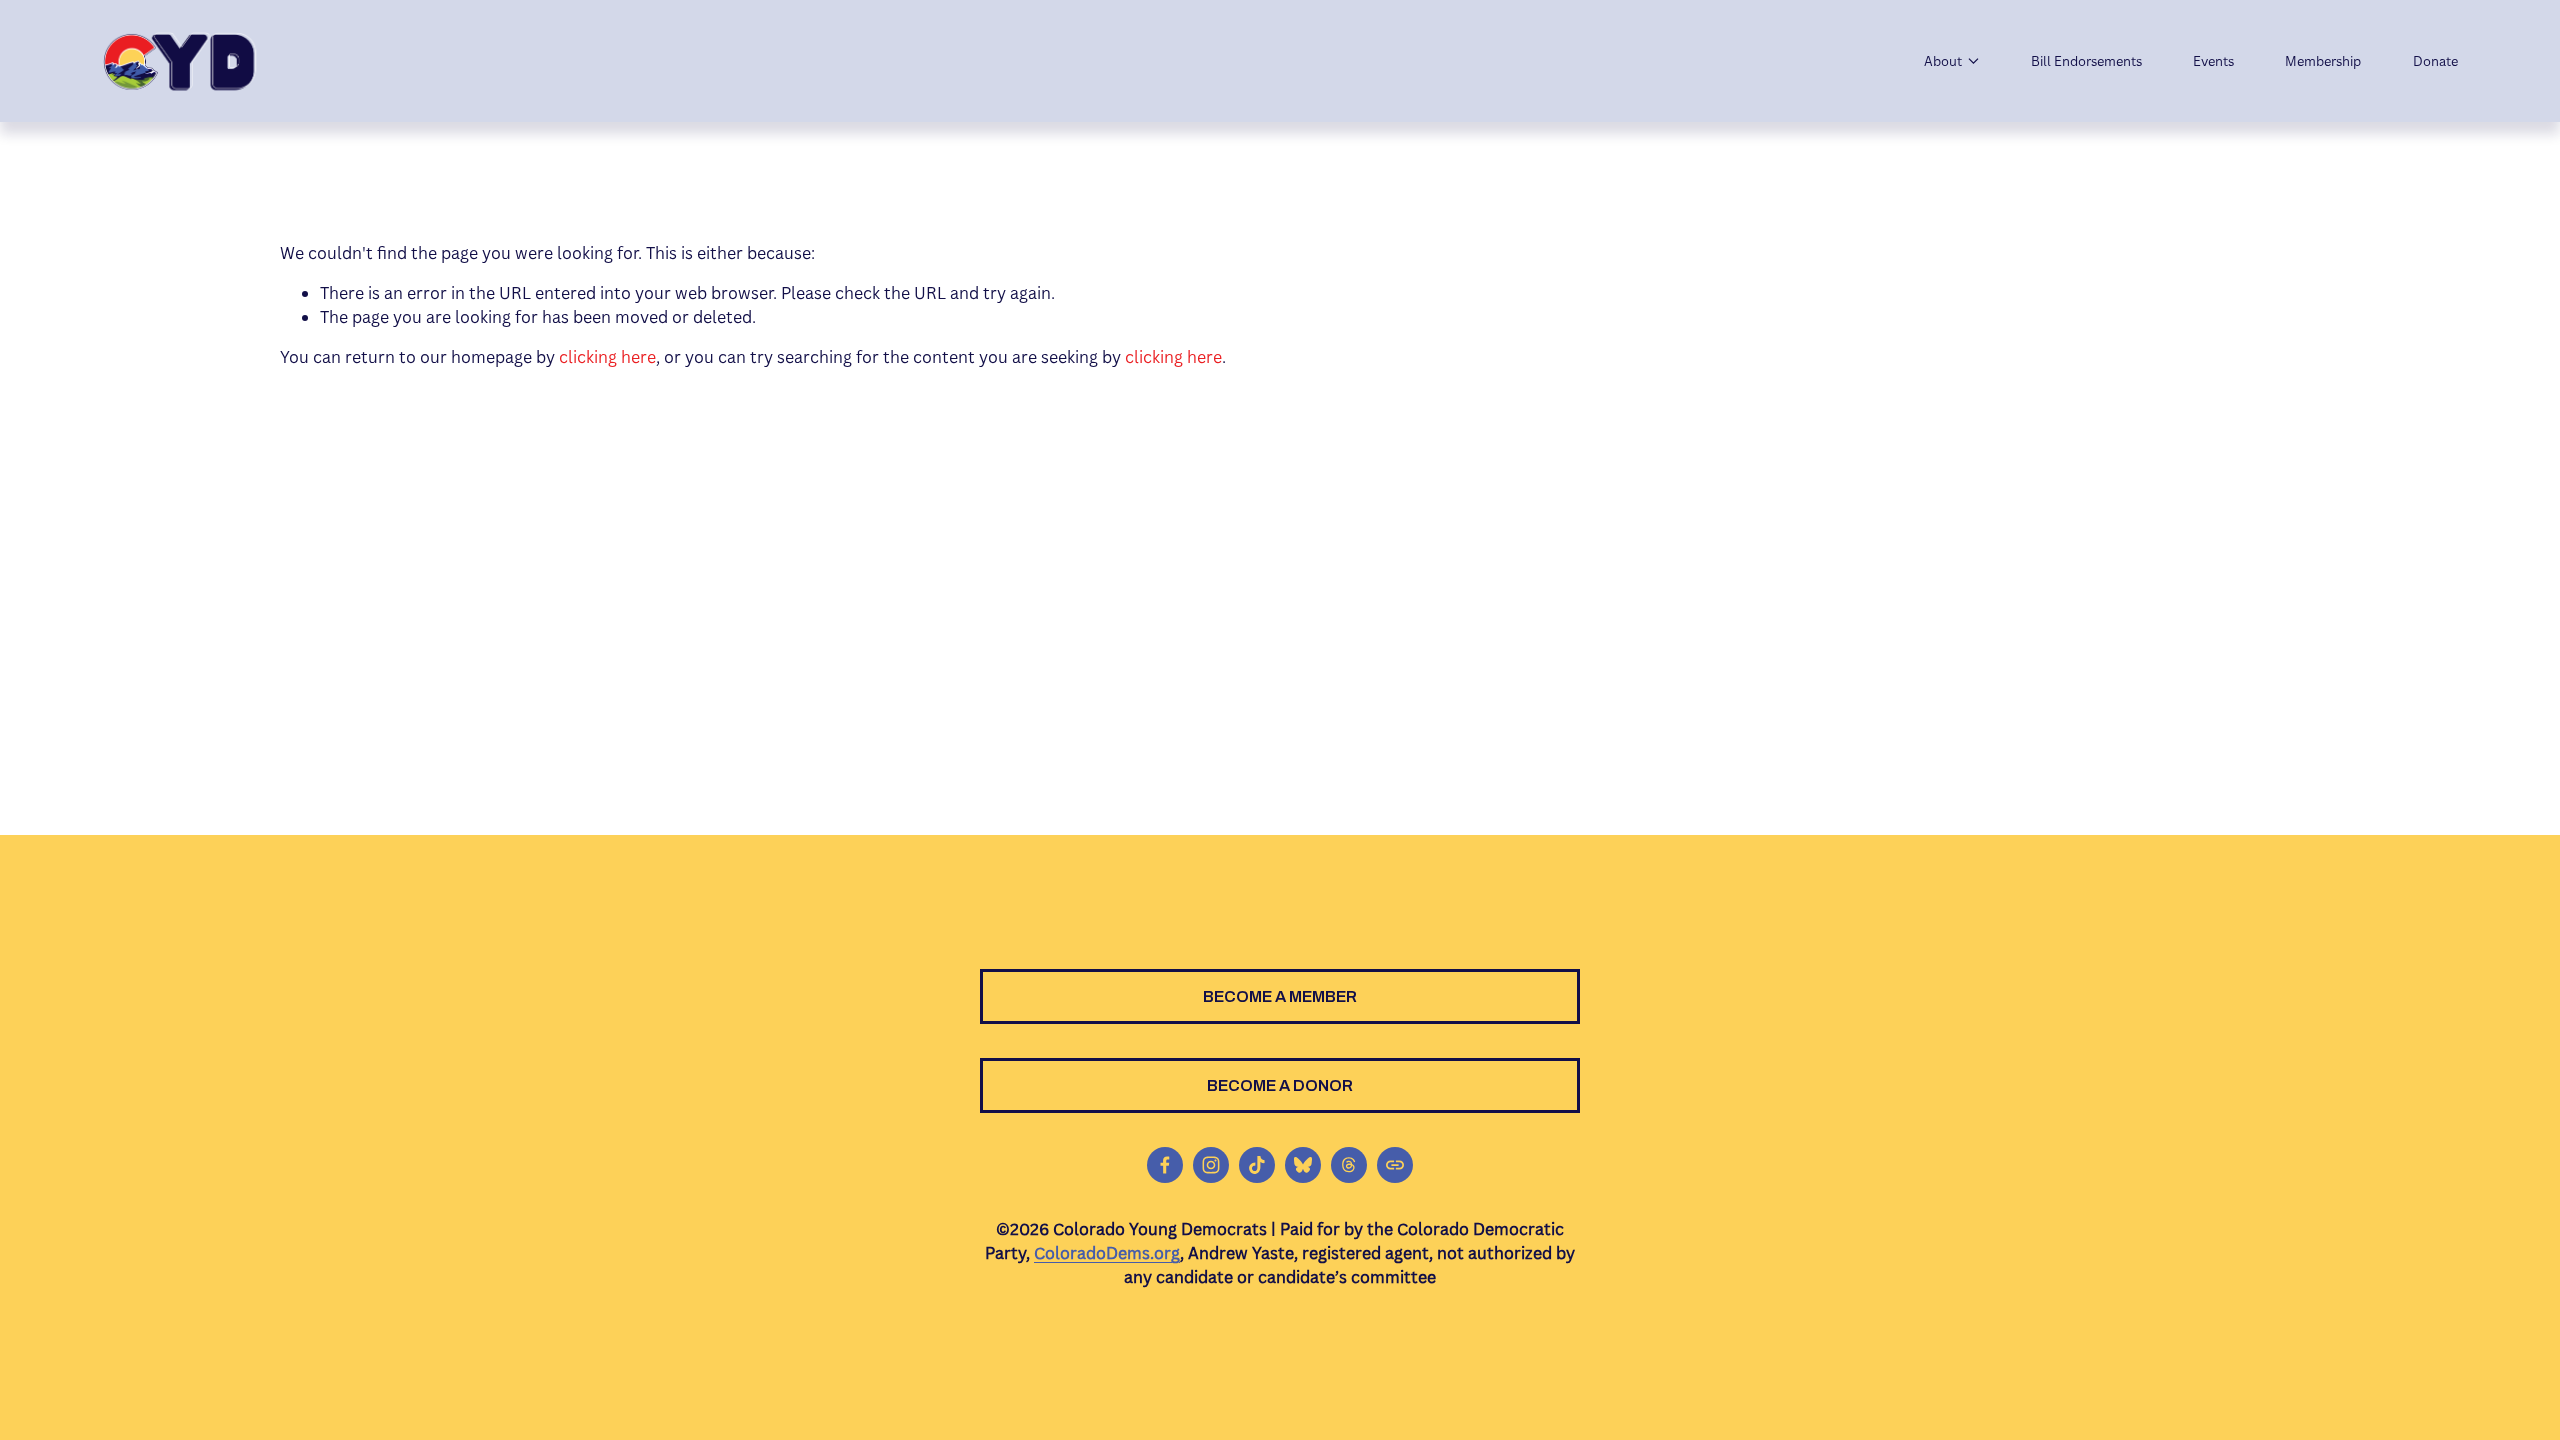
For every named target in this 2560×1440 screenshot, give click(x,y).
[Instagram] (1211, 1165)
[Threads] (1349, 1165)
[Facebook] (1165, 1165)
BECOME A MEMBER (1280, 996)
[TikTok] (1257, 1165)
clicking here (607, 357)
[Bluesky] (1303, 1165)
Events (2213, 61)
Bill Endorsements (2086, 61)
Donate (2435, 61)
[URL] (1395, 1165)
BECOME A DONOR (1280, 1085)
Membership (2323, 61)
